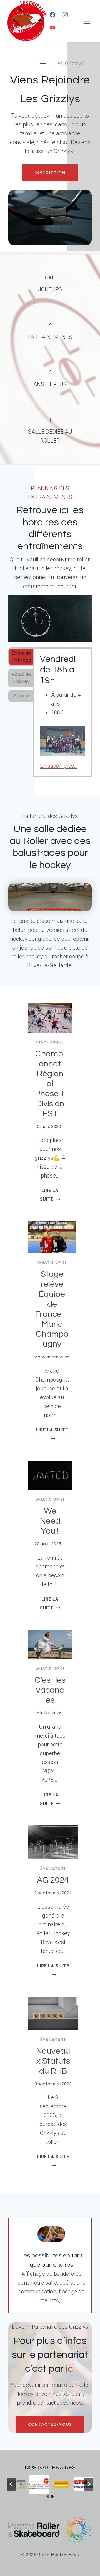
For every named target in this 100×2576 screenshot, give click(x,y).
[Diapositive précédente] (11, 2484)
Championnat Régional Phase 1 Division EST (50, 1084)
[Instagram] (65, 15)
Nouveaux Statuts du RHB (53, 2061)
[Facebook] (52, 15)
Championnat (50, 1042)
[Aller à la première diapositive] (89, 2484)
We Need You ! (50, 1521)
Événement (53, 1868)
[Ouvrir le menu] (87, 21)
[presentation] (50, 1018)
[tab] (21, 657)
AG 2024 (53, 1880)
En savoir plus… (59, 766)
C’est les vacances (50, 1690)
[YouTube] (52, 27)
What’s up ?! (52, 1263)
